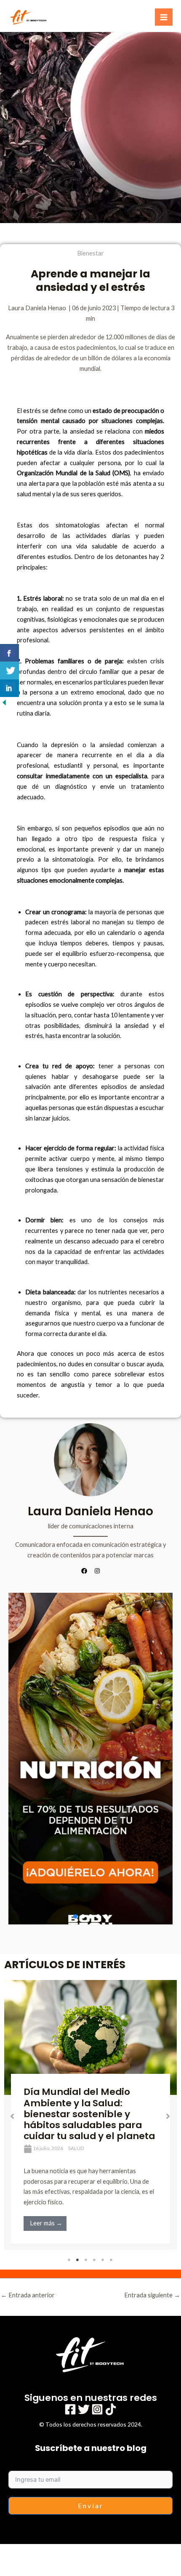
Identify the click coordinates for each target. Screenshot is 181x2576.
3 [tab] (86, 2260)
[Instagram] (97, 2409)
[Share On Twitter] (9, 671)
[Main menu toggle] (164, 17)
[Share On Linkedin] (9, 688)
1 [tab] (69, 2260)
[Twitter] (84, 2409)
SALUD (76, 2148)
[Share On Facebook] (9, 653)
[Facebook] (70, 2409)
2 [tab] (78, 2260)
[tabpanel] (90, 2115)
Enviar (91, 2505)
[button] (90, 1759)
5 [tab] (103, 2260)
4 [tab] (95, 2260)
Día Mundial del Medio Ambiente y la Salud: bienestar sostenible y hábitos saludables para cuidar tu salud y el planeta (89, 2114)
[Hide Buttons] (4, 702)
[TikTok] (111, 2409)
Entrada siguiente (152, 2295)
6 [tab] (112, 2260)
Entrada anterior (28, 2295)
